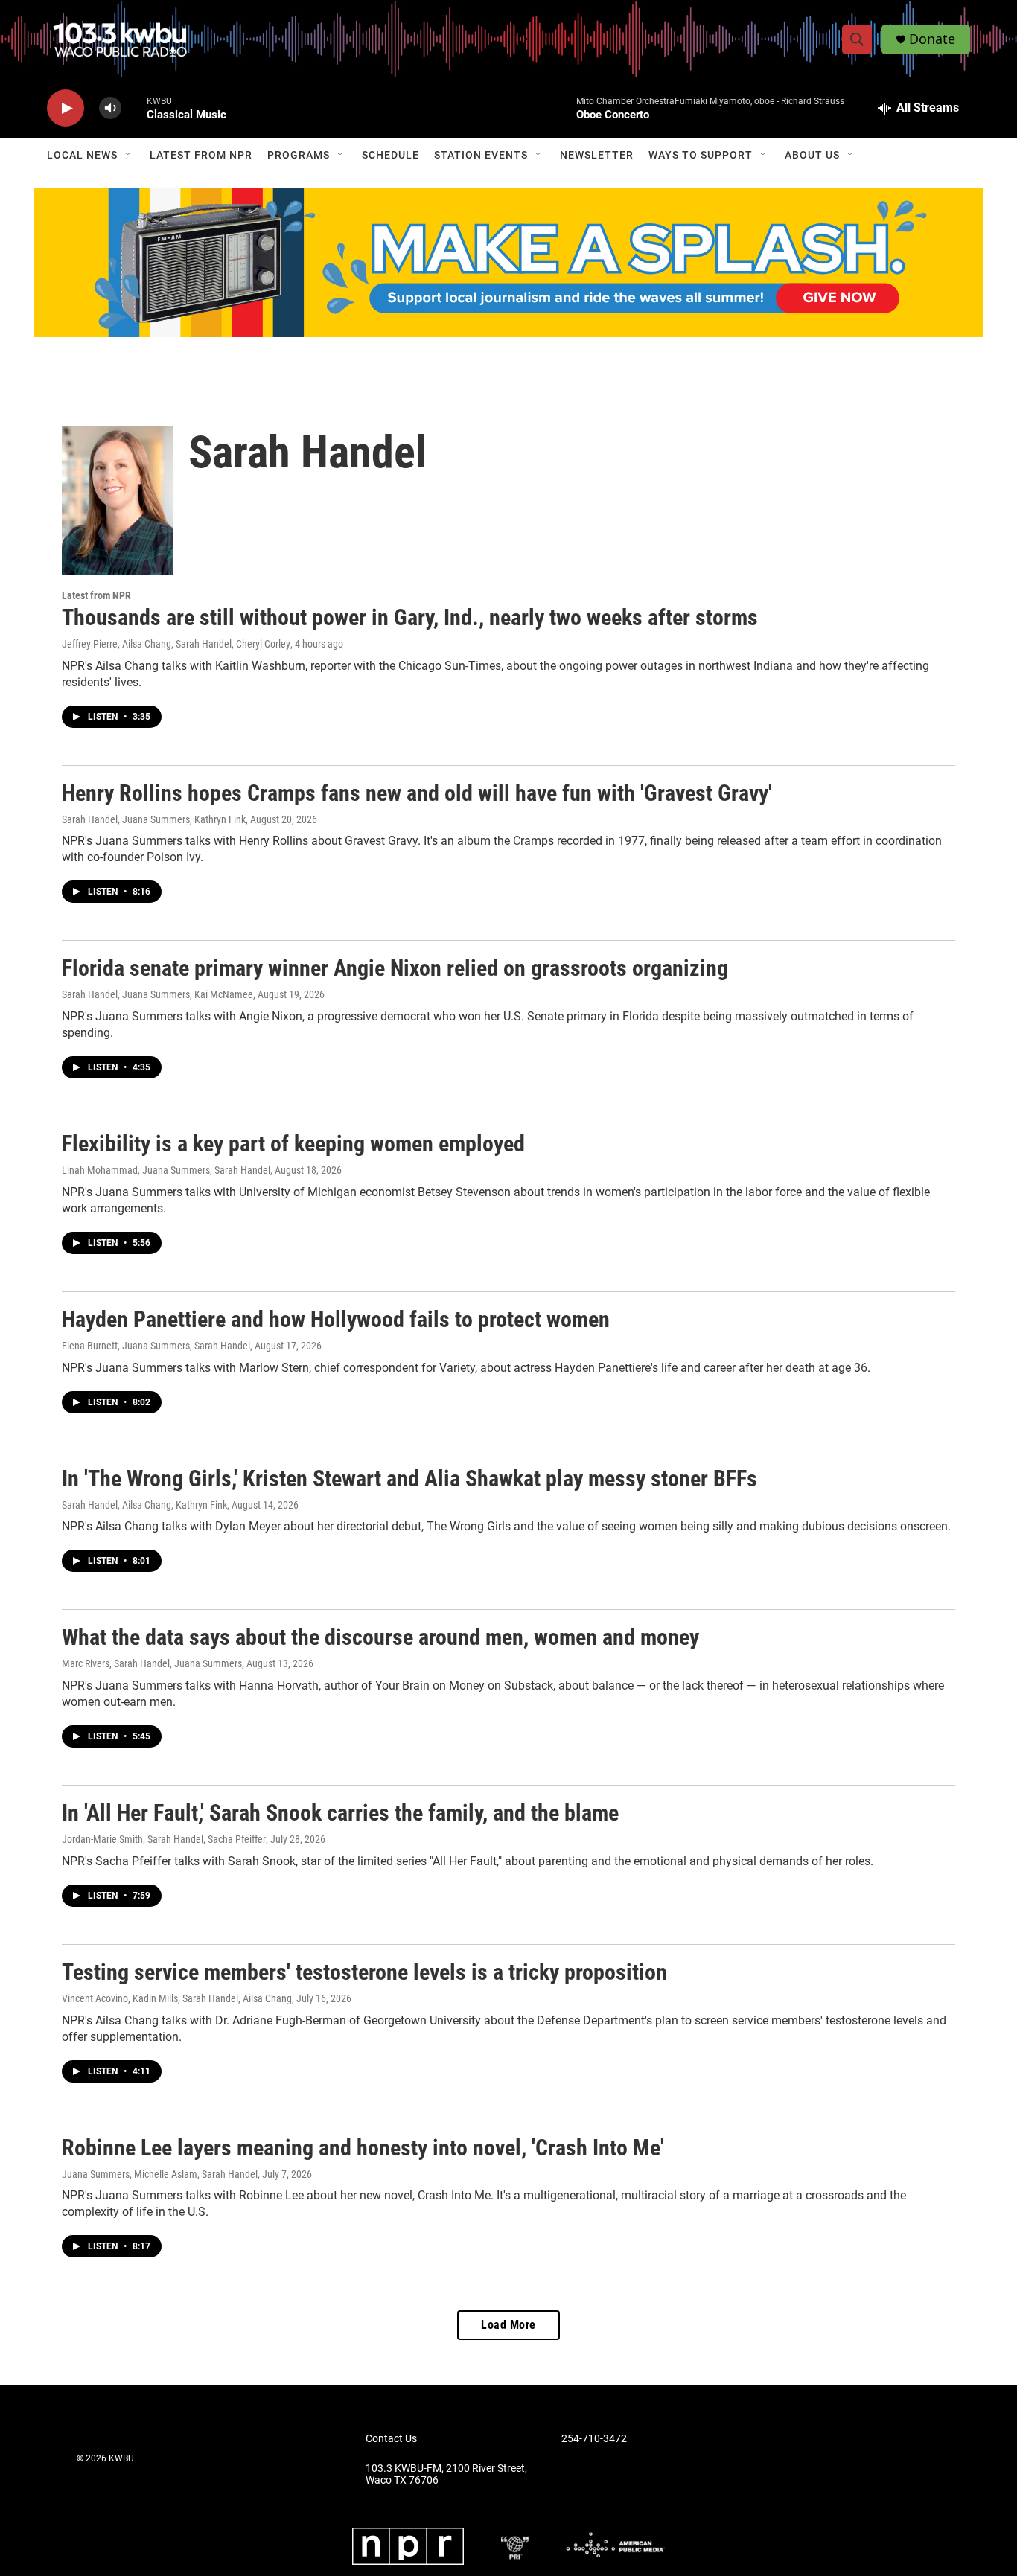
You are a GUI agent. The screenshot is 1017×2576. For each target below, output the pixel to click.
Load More (508, 2325)
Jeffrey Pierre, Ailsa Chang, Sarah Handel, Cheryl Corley (176, 644)
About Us (812, 155)
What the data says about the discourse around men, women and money (380, 1637)
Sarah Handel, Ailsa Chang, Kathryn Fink (144, 1505)
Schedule (390, 155)
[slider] (134, 108)
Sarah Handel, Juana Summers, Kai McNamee (157, 994)
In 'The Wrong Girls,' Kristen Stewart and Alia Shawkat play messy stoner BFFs (409, 1479)
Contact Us (391, 2439)
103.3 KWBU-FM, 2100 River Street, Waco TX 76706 (446, 2474)
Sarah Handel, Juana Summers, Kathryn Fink (154, 819)
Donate (932, 39)
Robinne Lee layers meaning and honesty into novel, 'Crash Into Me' (363, 2148)
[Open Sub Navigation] (129, 155)
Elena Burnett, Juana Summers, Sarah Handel (156, 1346)
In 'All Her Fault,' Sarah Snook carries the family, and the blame (340, 1813)
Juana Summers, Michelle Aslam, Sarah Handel (160, 2174)
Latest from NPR (201, 155)
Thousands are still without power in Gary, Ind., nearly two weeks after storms (410, 617)
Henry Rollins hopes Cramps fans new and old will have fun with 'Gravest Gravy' (417, 793)
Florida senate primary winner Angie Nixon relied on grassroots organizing (395, 968)
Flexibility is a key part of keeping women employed (293, 1144)
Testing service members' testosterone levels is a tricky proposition (364, 1972)
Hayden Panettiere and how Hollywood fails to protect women (336, 1319)
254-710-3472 (594, 2439)
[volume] (110, 108)
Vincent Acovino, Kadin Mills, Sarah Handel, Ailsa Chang (177, 1998)
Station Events (481, 155)
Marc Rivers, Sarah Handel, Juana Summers (152, 1663)
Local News (82, 155)
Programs (299, 155)
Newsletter (597, 155)
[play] (66, 108)
